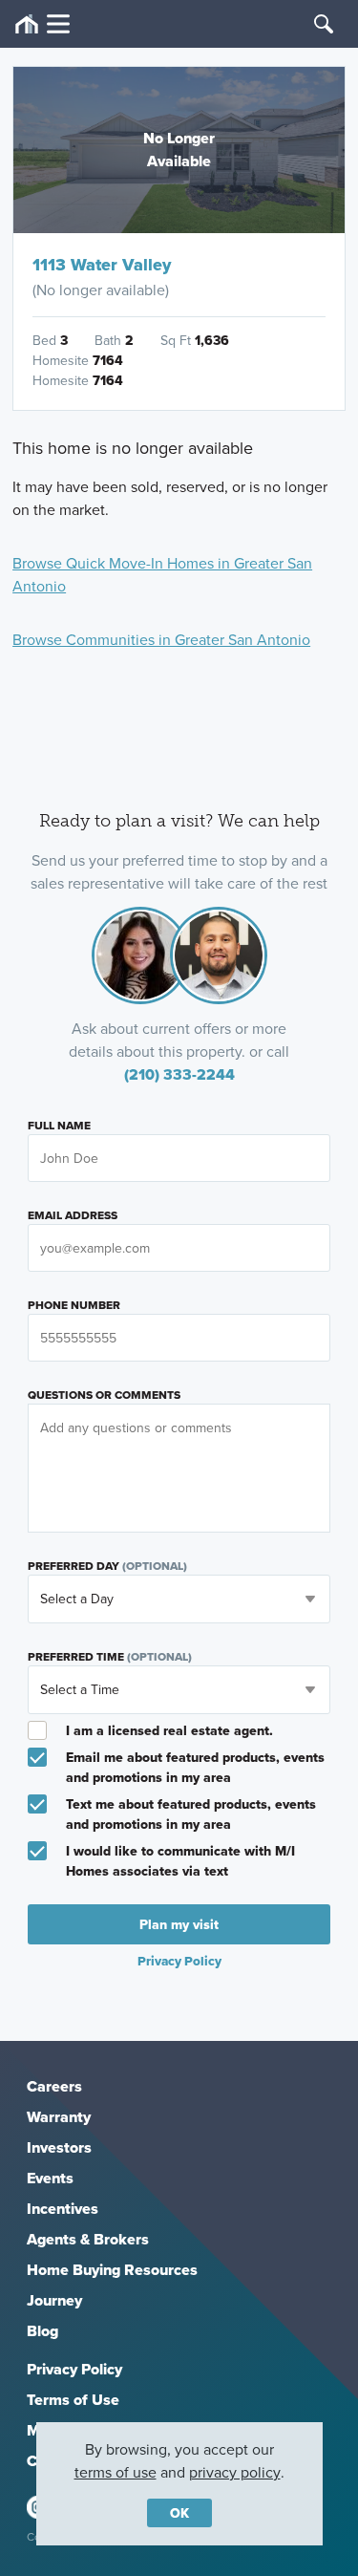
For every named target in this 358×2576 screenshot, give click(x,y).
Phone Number (74, 1305)
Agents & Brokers (88, 2239)
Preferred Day (107, 1566)
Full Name (59, 1126)
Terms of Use (73, 2400)
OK (179, 2513)
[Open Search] (324, 24)
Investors (59, 2147)
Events (50, 2178)
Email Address (73, 1215)
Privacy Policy (74, 2369)
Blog (42, 2331)
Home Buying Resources (112, 2270)
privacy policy (235, 2472)
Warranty (59, 2117)
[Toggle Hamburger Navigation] (42, 24)
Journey (54, 2300)
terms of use (116, 2472)
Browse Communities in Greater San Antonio (161, 639)
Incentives (63, 2209)
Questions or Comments (104, 1395)
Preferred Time (110, 1657)
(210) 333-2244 (179, 1074)
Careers (54, 2086)
